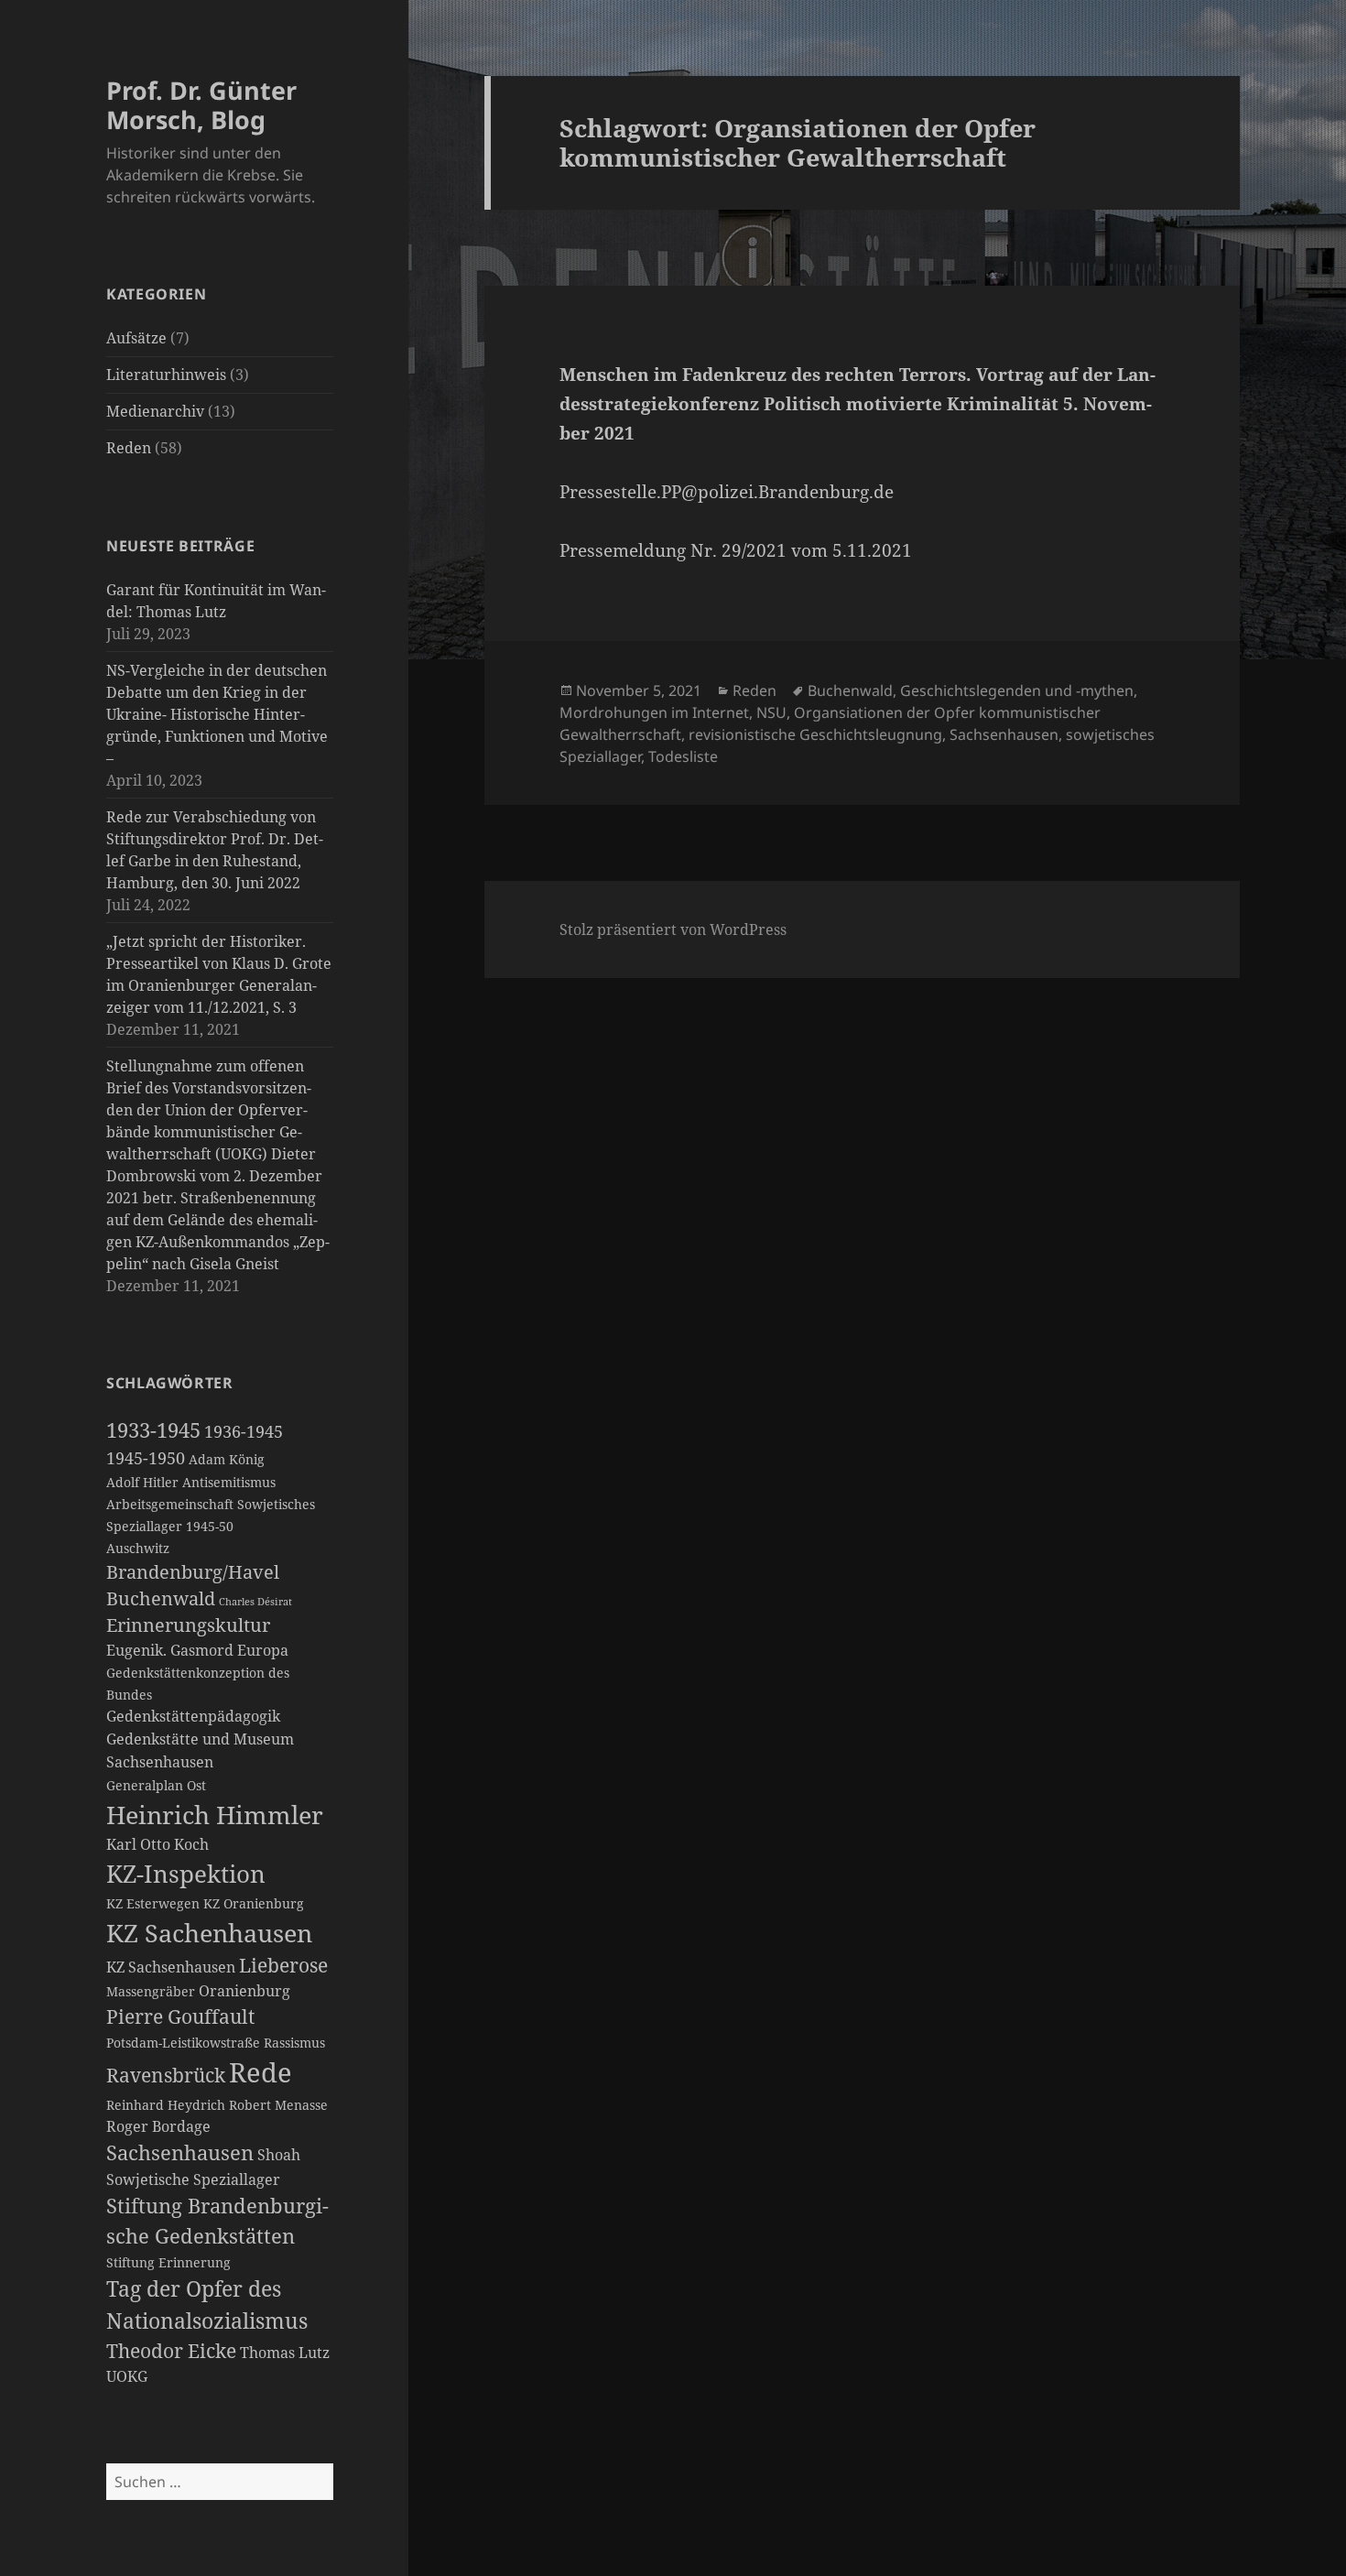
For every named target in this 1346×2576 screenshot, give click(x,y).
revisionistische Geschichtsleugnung (815, 734)
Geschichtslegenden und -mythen (1017, 690)
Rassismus (294, 2043)
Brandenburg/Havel (193, 1572)
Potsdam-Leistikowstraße (183, 2043)
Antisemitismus (229, 1483)
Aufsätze (136, 338)
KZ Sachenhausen (209, 1933)
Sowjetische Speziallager (193, 2179)
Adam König (227, 1460)
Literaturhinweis (166, 375)
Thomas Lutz (285, 2353)
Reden (129, 448)
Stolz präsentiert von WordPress (673, 929)
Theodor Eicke (171, 2351)
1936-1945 (244, 1431)
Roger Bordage (158, 2126)
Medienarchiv (155, 411)
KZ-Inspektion (186, 1874)
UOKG (127, 2376)
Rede (261, 2072)
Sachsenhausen (180, 2152)
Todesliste (683, 756)
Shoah (279, 2155)
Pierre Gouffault (180, 2016)
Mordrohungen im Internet (654, 712)
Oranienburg (244, 1991)
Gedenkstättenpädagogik (193, 1716)
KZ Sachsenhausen (171, 1967)
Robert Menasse (278, 2105)
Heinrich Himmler (215, 1815)
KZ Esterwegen (153, 1904)
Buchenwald (161, 1598)
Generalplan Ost (156, 1786)
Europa (263, 1650)
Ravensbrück (166, 2075)
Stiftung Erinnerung (168, 2263)
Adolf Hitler (142, 1483)
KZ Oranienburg (254, 1904)
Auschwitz (138, 1549)
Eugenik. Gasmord (170, 1650)
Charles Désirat (255, 1602)
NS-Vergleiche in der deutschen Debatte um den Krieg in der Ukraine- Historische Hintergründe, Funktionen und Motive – (217, 714)
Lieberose (283, 1965)
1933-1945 (153, 1430)
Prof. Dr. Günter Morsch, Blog (201, 105)
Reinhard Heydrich (166, 2105)
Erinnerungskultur (188, 1625)
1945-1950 (146, 1458)
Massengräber (151, 1992)
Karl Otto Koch (157, 1844)
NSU (771, 712)
